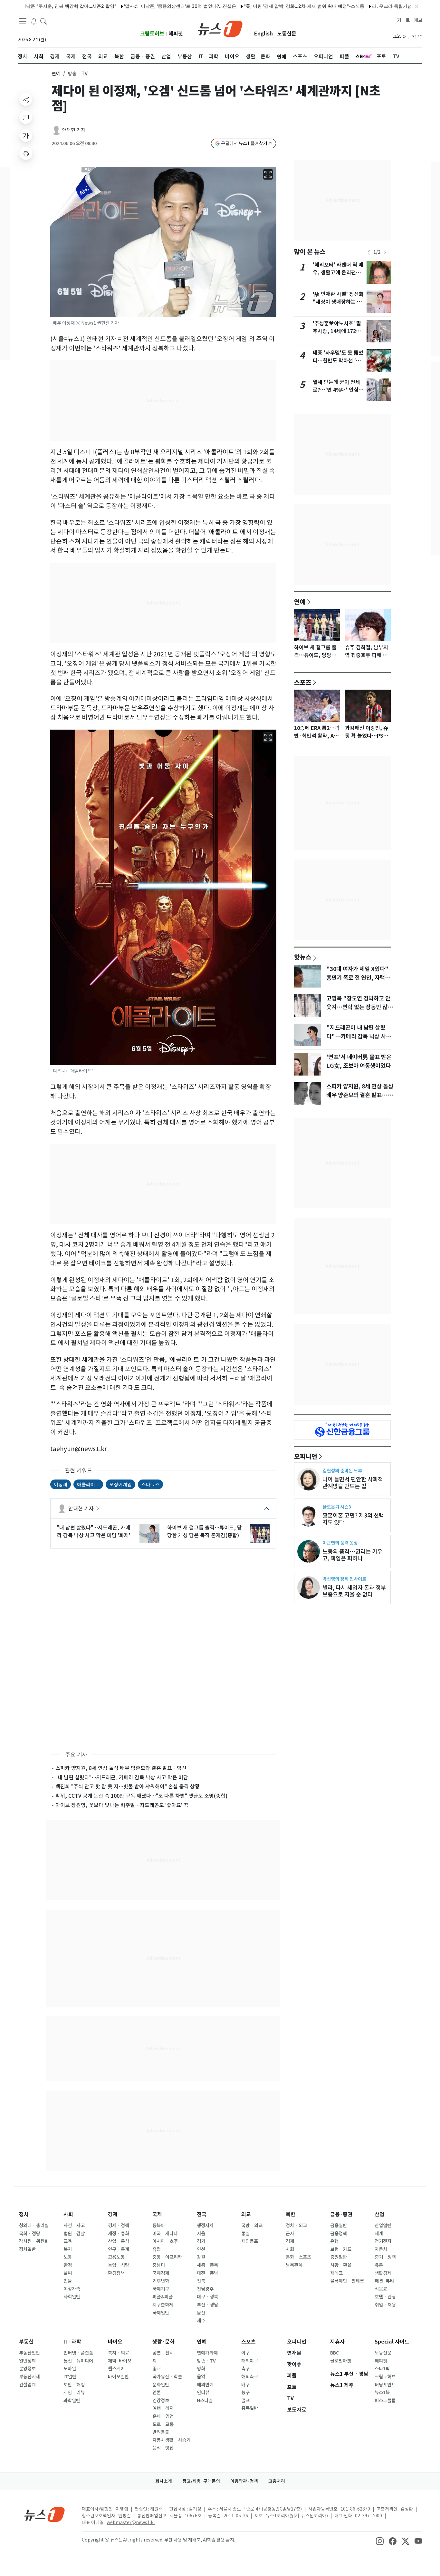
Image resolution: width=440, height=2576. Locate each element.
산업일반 (383, 2226)
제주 (201, 2321)
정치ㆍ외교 (296, 2226)
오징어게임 (120, 1484)
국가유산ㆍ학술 (167, 2377)
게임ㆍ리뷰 (74, 2393)
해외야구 (250, 2361)
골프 (245, 2401)
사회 (68, 2214)
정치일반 (27, 2249)
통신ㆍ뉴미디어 (78, 2361)
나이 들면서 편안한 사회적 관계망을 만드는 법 (353, 1483)
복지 (68, 2249)
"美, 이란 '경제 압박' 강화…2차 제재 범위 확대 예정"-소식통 (255, 6)
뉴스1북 (382, 2393)
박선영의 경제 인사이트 (344, 1579)
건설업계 (27, 2385)
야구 (245, 2353)
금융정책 (339, 2234)
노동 (68, 2257)
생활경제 (383, 2273)
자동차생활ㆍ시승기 (171, 2440)
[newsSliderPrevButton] (369, 252)
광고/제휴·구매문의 (201, 2481)
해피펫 (176, 34)
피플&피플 (163, 2297)
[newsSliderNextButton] (385, 252)
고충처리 (277, 2481)
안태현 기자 (74, 130)
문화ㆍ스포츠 (298, 2257)
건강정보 (161, 2401)
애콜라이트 (88, 1484)
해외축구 (250, 2377)
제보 (418, 20)
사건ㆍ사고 (74, 2226)
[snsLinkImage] (380, 2541)
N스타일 (205, 2401)
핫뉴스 (303, 957)
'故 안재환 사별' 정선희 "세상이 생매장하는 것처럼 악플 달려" (338, 302)
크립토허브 (152, 34)
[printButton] (26, 153)
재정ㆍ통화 (119, 2234)
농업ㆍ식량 (119, 2265)
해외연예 (205, 2385)
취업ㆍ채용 (385, 2305)
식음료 (381, 2289)
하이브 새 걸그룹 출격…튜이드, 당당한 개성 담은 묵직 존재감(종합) (205, 1531)
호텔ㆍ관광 (385, 2297)
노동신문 (287, 34)
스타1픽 (382, 2369)
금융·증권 (341, 2214)
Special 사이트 (392, 2342)
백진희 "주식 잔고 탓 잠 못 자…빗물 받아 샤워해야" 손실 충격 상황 (128, 1786)
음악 (201, 2377)
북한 (291, 2214)
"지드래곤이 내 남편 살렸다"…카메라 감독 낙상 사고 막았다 (359, 1036)
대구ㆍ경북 (207, 2297)
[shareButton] (26, 99)
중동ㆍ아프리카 (167, 2257)
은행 (334, 2241)
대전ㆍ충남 (207, 2273)
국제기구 (161, 2289)
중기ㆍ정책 (385, 2257)
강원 (201, 2257)
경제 (113, 2214)
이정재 (61, 1484)
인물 (68, 2281)
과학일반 (72, 2401)
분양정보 (27, 2369)
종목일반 (250, 2408)
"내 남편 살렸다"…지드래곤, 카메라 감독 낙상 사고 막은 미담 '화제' (94, 1531)
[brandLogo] (220, 28)
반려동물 (161, 2432)
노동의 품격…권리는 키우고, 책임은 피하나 (352, 1555)
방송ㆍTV (206, 2361)
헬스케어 (116, 2369)
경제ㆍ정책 (119, 2226)
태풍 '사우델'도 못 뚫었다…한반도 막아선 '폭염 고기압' (338, 361)
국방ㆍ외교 (252, 2226)
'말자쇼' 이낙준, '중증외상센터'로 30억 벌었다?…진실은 (131, 6)
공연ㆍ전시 (163, 2353)
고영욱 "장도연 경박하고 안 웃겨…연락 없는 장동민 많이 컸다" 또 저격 (359, 1007)
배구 (245, 2385)
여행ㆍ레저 (163, 2408)
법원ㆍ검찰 (74, 2234)
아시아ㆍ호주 (165, 2241)
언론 (157, 2393)
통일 (245, 2234)
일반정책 (27, 2361)
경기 (201, 2241)
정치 (24, 2214)
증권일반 (339, 2257)
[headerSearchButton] (43, 21)
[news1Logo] (45, 2514)
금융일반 (339, 2226)
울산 (201, 2313)
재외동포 (250, 2241)
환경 (68, 2265)
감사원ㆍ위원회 (34, 2241)
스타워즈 (150, 1484)
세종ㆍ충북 (207, 2265)
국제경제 (161, 2273)
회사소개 (164, 2481)
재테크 (336, 2273)
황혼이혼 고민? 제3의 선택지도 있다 (353, 1519)
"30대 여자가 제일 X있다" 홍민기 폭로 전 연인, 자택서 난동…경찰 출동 (358, 978)
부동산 (26, 2342)
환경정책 (116, 2273)
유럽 (157, 2249)
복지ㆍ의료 (119, 2353)
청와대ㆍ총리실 (34, 2226)
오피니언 (306, 1456)
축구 (245, 2369)
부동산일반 (29, 2353)
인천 (201, 2249)
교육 (68, 2241)
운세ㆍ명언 (163, 2416)
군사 (290, 2234)
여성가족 (72, 2289)
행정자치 (205, 2226)
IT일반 (70, 2377)
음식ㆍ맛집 (163, 2448)
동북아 (159, 2226)
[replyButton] (26, 117)
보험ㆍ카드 (341, 2249)
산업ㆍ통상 (119, 2241)
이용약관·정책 (244, 2481)
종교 (157, 2369)
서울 (201, 2234)
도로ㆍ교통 (163, 2424)
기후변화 (161, 2281)
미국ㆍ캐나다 (165, 2234)
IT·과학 (72, 2342)
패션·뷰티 (384, 2281)
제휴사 (337, 2342)
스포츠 (303, 682)
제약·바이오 (120, 2361)
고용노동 (116, 2257)
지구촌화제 (163, 2305)
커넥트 (403, 20)
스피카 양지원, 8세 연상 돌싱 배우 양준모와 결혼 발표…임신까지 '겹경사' (360, 1095)
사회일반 (72, 2297)
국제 (157, 2214)
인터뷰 (203, 2393)
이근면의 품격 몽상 (340, 1543)
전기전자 (383, 2241)
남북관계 (294, 2265)
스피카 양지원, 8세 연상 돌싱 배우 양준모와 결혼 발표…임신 (121, 1768)
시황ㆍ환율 (341, 2265)
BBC (335, 2353)
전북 (201, 2281)
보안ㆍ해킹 (74, 2385)
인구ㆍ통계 (119, 2249)
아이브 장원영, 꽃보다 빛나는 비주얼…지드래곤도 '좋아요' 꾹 (122, 1805)
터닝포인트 (385, 2385)
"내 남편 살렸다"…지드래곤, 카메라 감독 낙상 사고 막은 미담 (122, 1777)
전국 (202, 2214)
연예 (56, 74)
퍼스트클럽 (385, 2401)
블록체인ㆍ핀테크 (347, 2281)
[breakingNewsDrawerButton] (34, 21)
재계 (379, 2234)
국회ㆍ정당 (30, 2234)
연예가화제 (207, 2353)
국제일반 (161, 2313)
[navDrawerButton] (23, 21)
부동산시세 (29, 2377)
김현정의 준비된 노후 (342, 1471)
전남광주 (205, 2289)
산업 (379, 2214)
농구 (245, 2393)
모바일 (70, 2369)
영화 (201, 2369)
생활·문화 (163, 2342)
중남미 (159, 2265)
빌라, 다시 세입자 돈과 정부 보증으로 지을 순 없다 (354, 1591)
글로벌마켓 (341, 2361)
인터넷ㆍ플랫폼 (78, 2353)
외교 (246, 2214)
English (263, 34)
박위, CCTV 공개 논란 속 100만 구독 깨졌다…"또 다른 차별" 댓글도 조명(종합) (141, 1796)
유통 (379, 2265)
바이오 (115, 2342)
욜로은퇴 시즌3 (337, 1507)
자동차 (381, 2249)
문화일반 (161, 2385)
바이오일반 (118, 2377)
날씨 (68, 2273)
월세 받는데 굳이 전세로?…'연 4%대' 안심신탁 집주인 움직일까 (338, 390)
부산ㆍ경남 (207, 2305)
